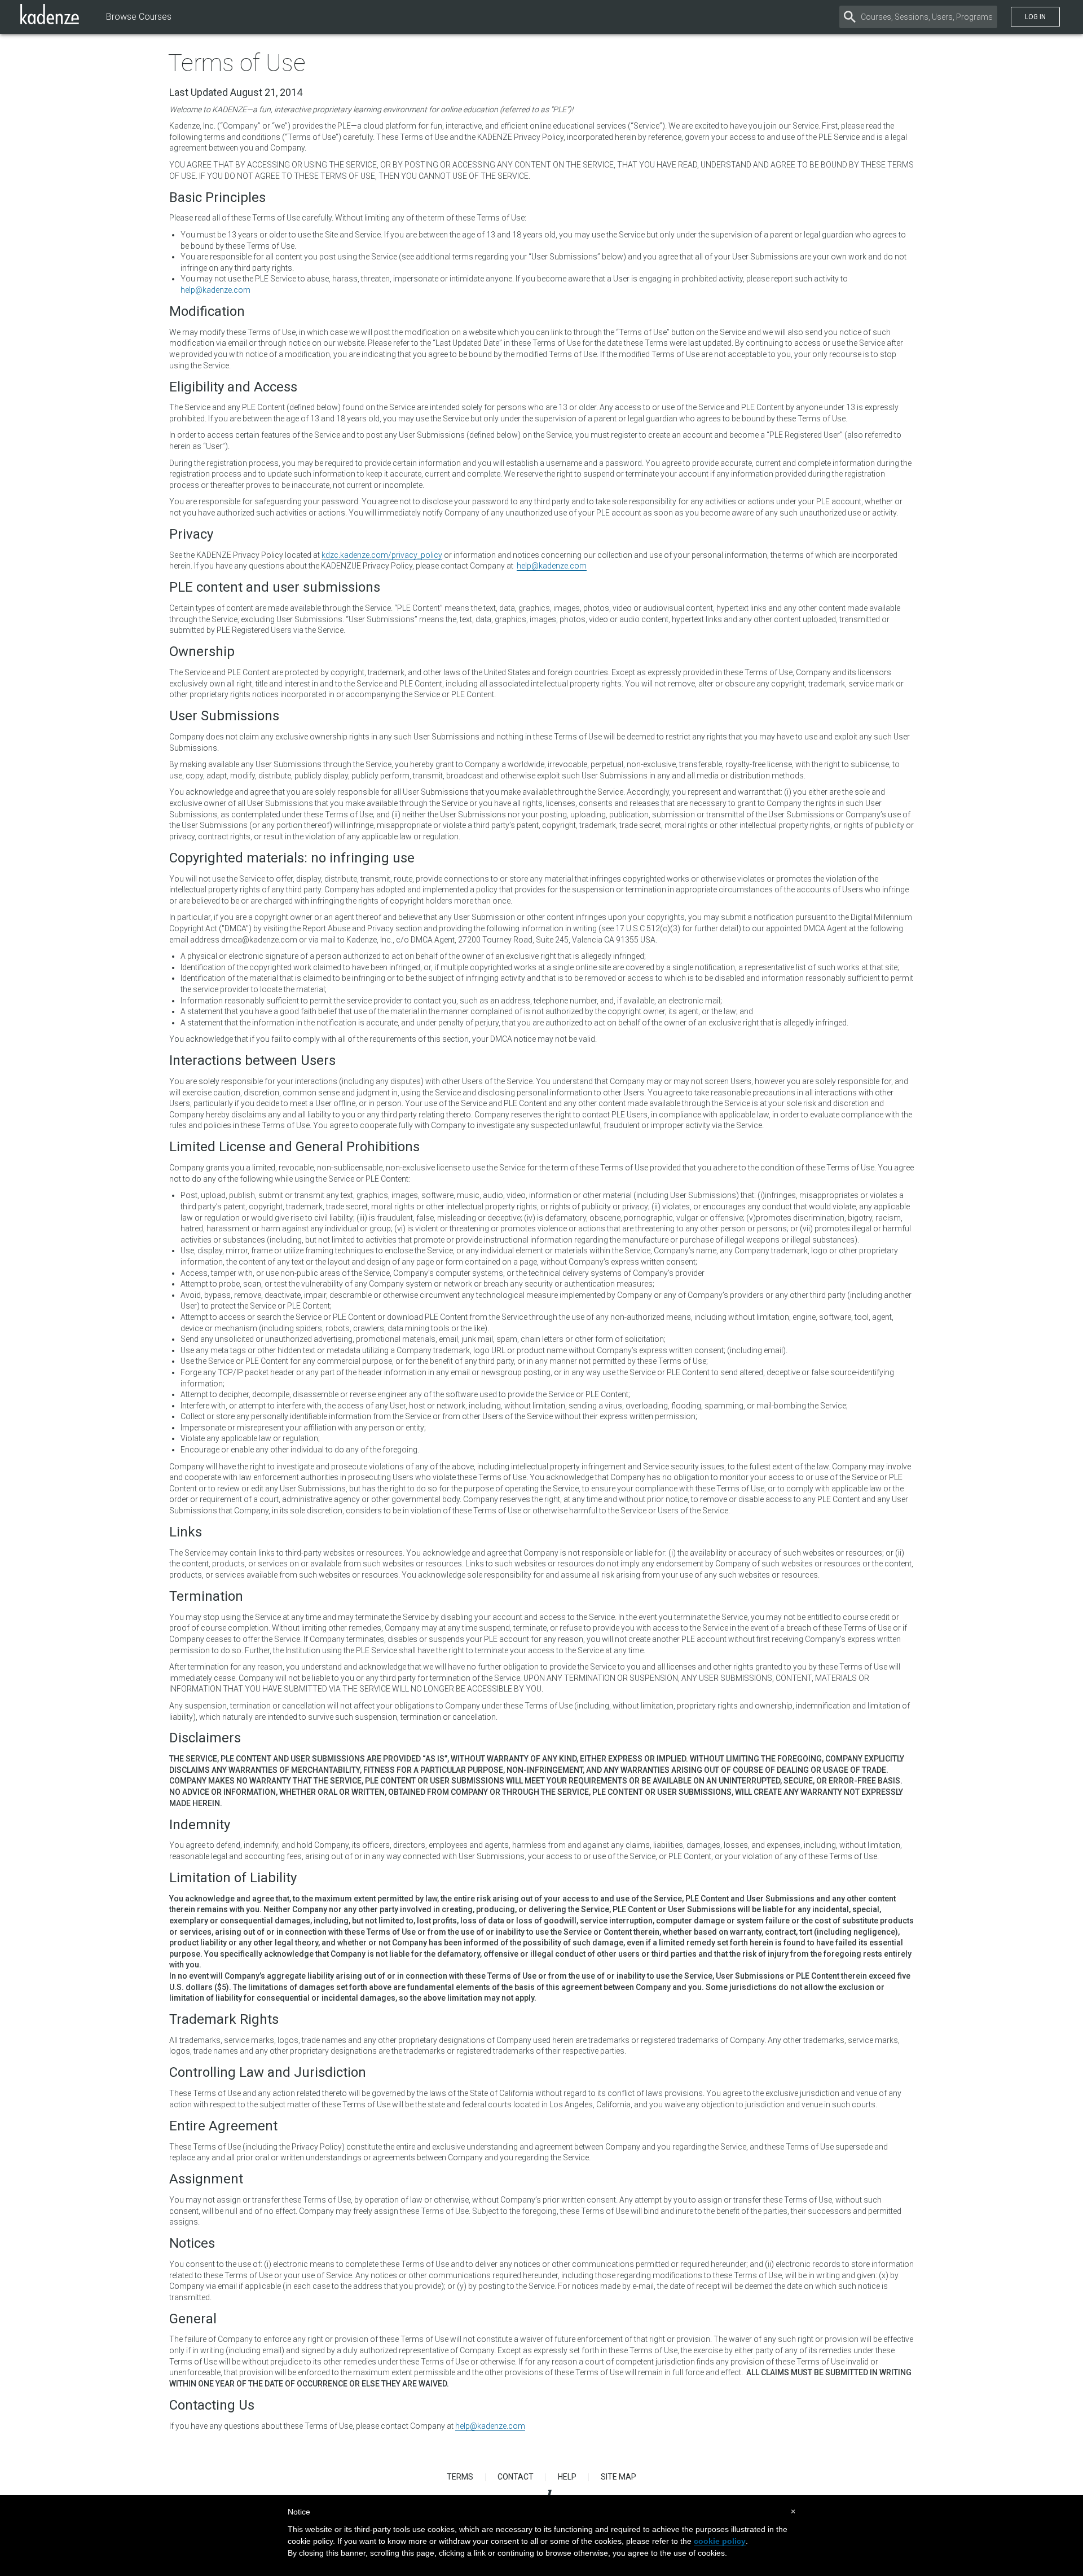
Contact (516, 2477)
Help (567, 2477)
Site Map (618, 2477)
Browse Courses (139, 17)
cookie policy (720, 2541)
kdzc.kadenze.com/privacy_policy (382, 555)
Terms (460, 2477)
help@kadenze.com (215, 290)
